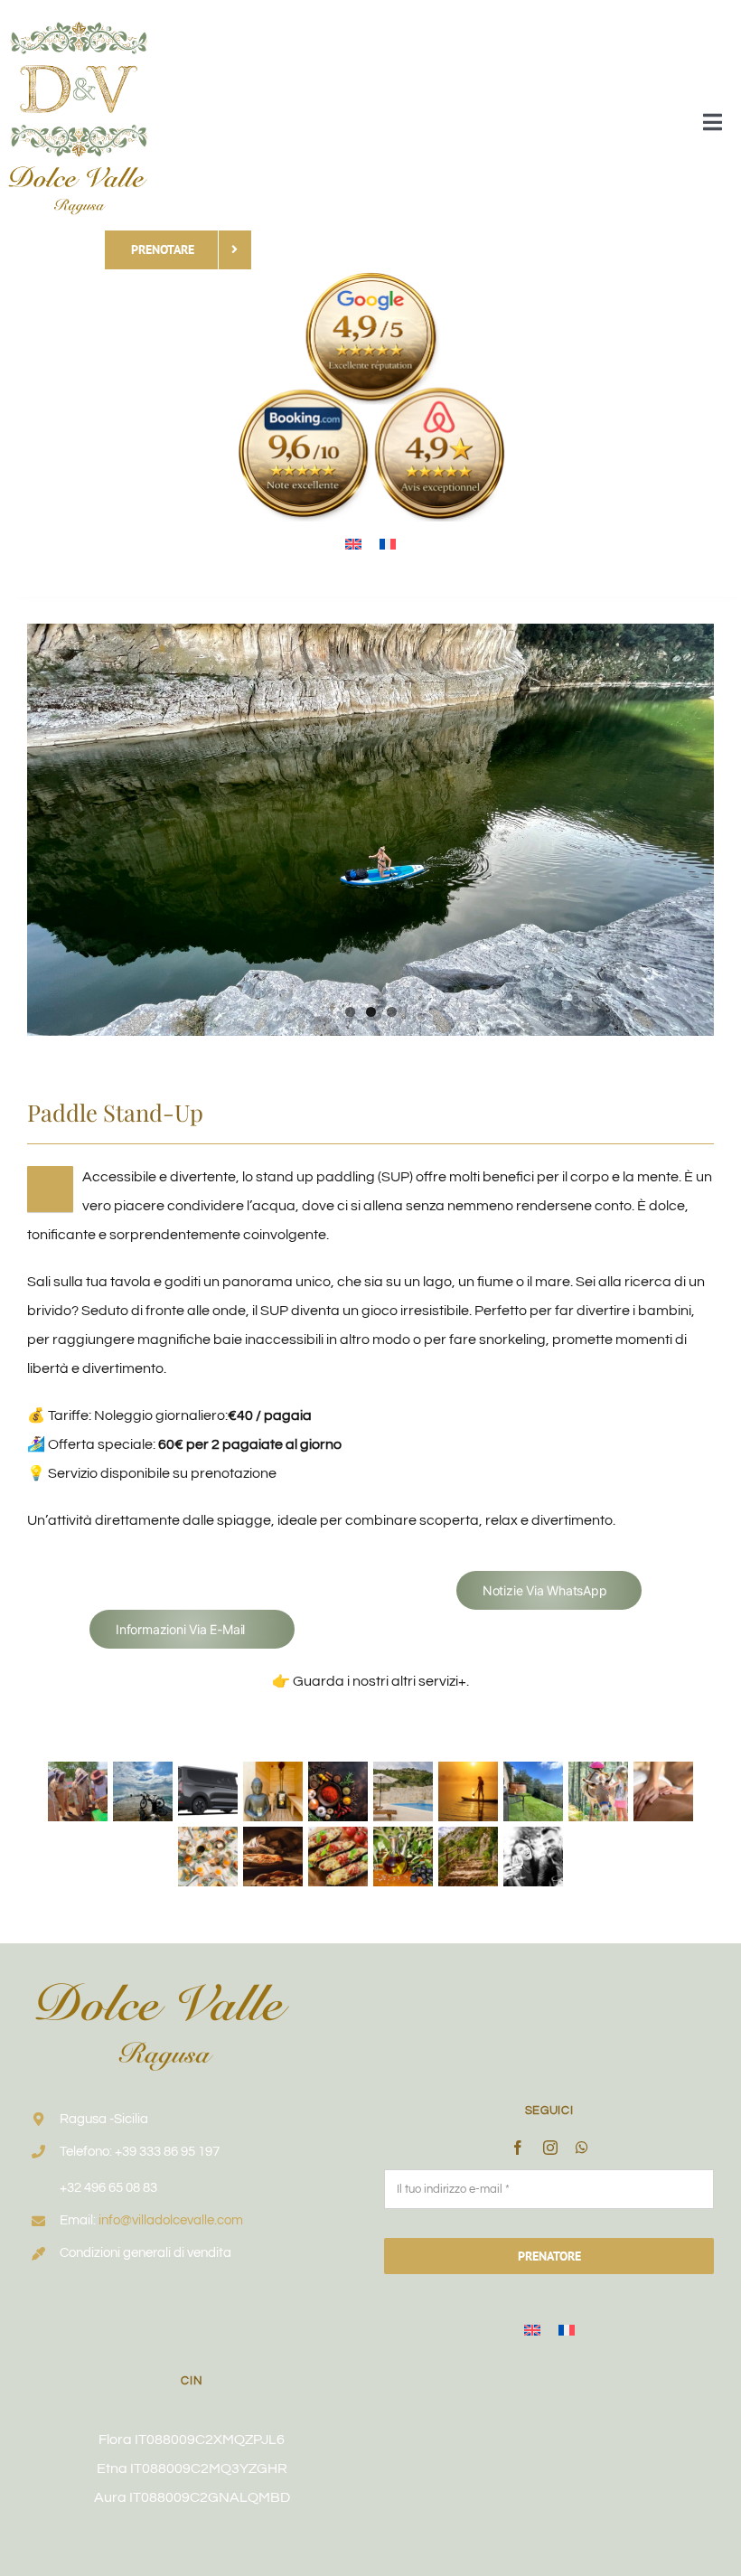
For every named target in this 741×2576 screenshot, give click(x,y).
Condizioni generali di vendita (145, 2253)
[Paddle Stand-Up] (469, 1791)
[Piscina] (403, 1791)
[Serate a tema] (273, 1857)
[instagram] (550, 2148)
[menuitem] (353, 544)
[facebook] (518, 2148)
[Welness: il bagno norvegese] (534, 1791)
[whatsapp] (582, 2148)
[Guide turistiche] (469, 1857)
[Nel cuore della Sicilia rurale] (78, 1791)
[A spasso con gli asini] (599, 1791)
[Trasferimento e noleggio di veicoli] (208, 1791)
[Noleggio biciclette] (143, 1791)
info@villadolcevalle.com (171, 2220)
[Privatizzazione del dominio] (534, 1857)
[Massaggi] (664, 1791)
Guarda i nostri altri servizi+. (381, 1681)
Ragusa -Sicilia (104, 2119)
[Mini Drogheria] (403, 1857)
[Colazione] (208, 1857)
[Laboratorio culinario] (338, 1791)
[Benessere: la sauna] (273, 1791)
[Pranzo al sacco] (338, 1857)
